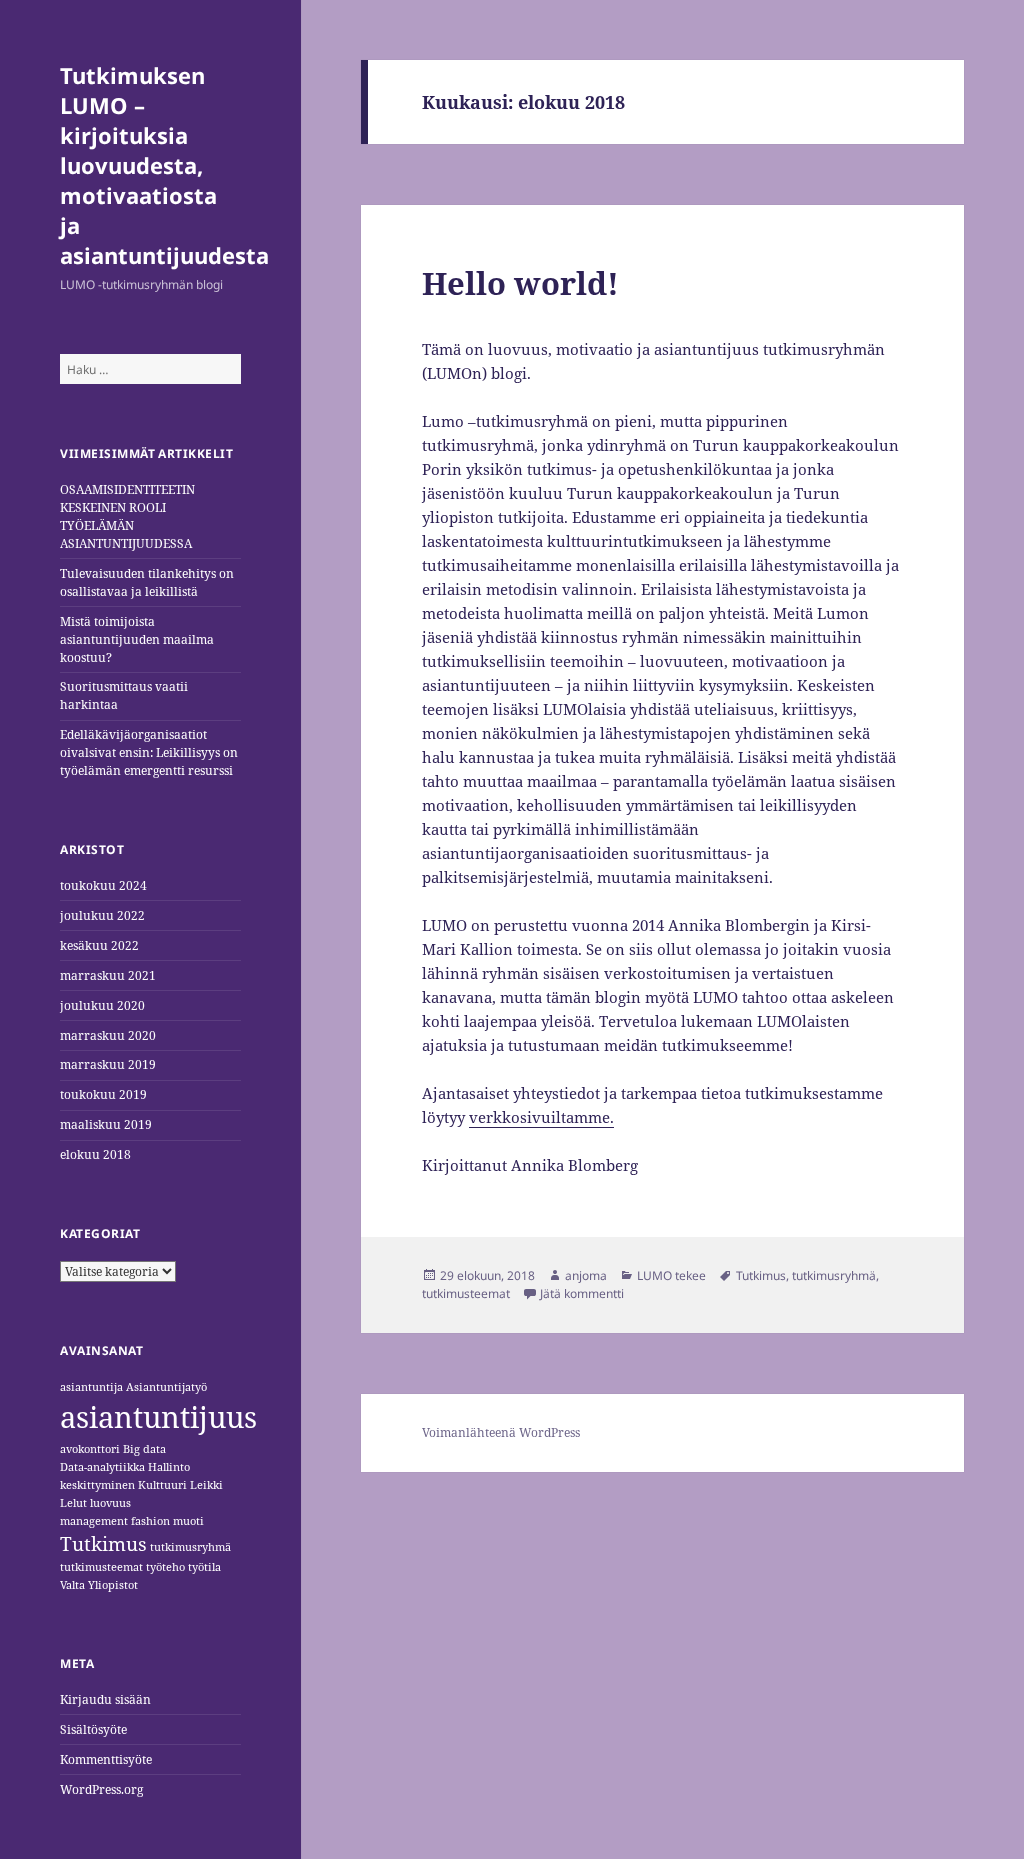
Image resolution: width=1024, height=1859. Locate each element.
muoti (188, 1521)
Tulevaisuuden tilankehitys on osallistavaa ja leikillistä (147, 582)
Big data (144, 1449)
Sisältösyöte (93, 1729)
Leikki (206, 1485)
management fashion (115, 1521)
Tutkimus (103, 1544)
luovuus (110, 1503)
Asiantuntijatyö (166, 1387)
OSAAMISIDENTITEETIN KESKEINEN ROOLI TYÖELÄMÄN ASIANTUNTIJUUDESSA (127, 516)
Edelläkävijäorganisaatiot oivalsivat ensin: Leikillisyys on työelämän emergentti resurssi (149, 752)
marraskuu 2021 (108, 975)
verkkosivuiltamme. (541, 1117)
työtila (204, 1567)
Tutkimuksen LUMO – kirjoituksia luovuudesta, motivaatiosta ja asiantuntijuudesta (164, 165)
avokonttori (90, 1449)
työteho (165, 1567)
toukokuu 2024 (103, 885)
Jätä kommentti (582, 1293)
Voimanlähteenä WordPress (501, 1432)
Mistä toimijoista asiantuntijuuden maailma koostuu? (137, 639)
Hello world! (520, 283)
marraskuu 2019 (108, 1064)
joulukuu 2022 (102, 915)
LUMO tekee (671, 1275)
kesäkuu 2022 (99, 945)
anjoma (586, 1275)
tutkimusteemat (101, 1567)
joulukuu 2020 (102, 1005)
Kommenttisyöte (106, 1759)
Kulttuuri (162, 1485)
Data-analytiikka (102, 1467)
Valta (72, 1585)
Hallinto (169, 1467)
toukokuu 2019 (103, 1094)
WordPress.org (101, 1789)
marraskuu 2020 (108, 1035)
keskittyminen (97, 1485)
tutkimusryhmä (190, 1547)
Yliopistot (113, 1585)
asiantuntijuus (158, 1417)
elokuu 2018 (95, 1154)
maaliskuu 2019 (106, 1124)
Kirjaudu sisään (105, 1699)
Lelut (73, 1503)
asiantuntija (91, 1387)
